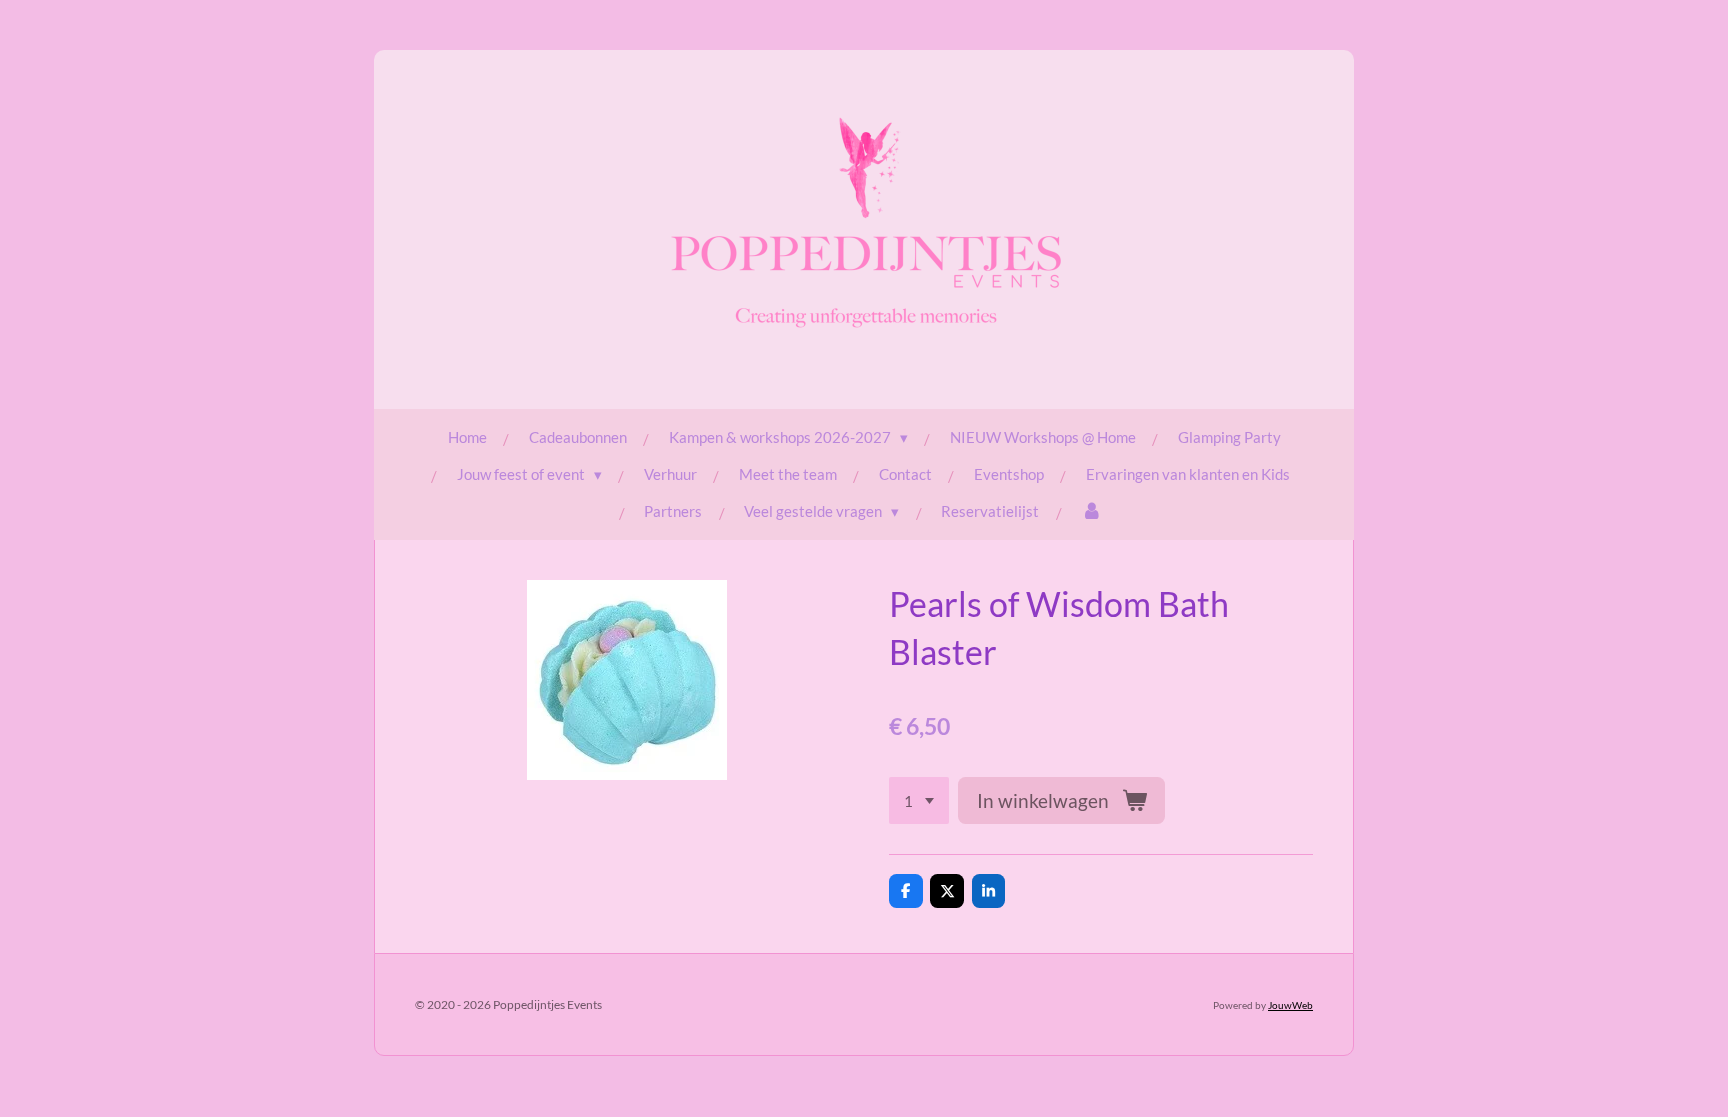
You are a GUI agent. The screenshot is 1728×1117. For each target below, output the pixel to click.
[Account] (1091, 511)
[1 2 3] (919, 800)
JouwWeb (1290, 1005)
